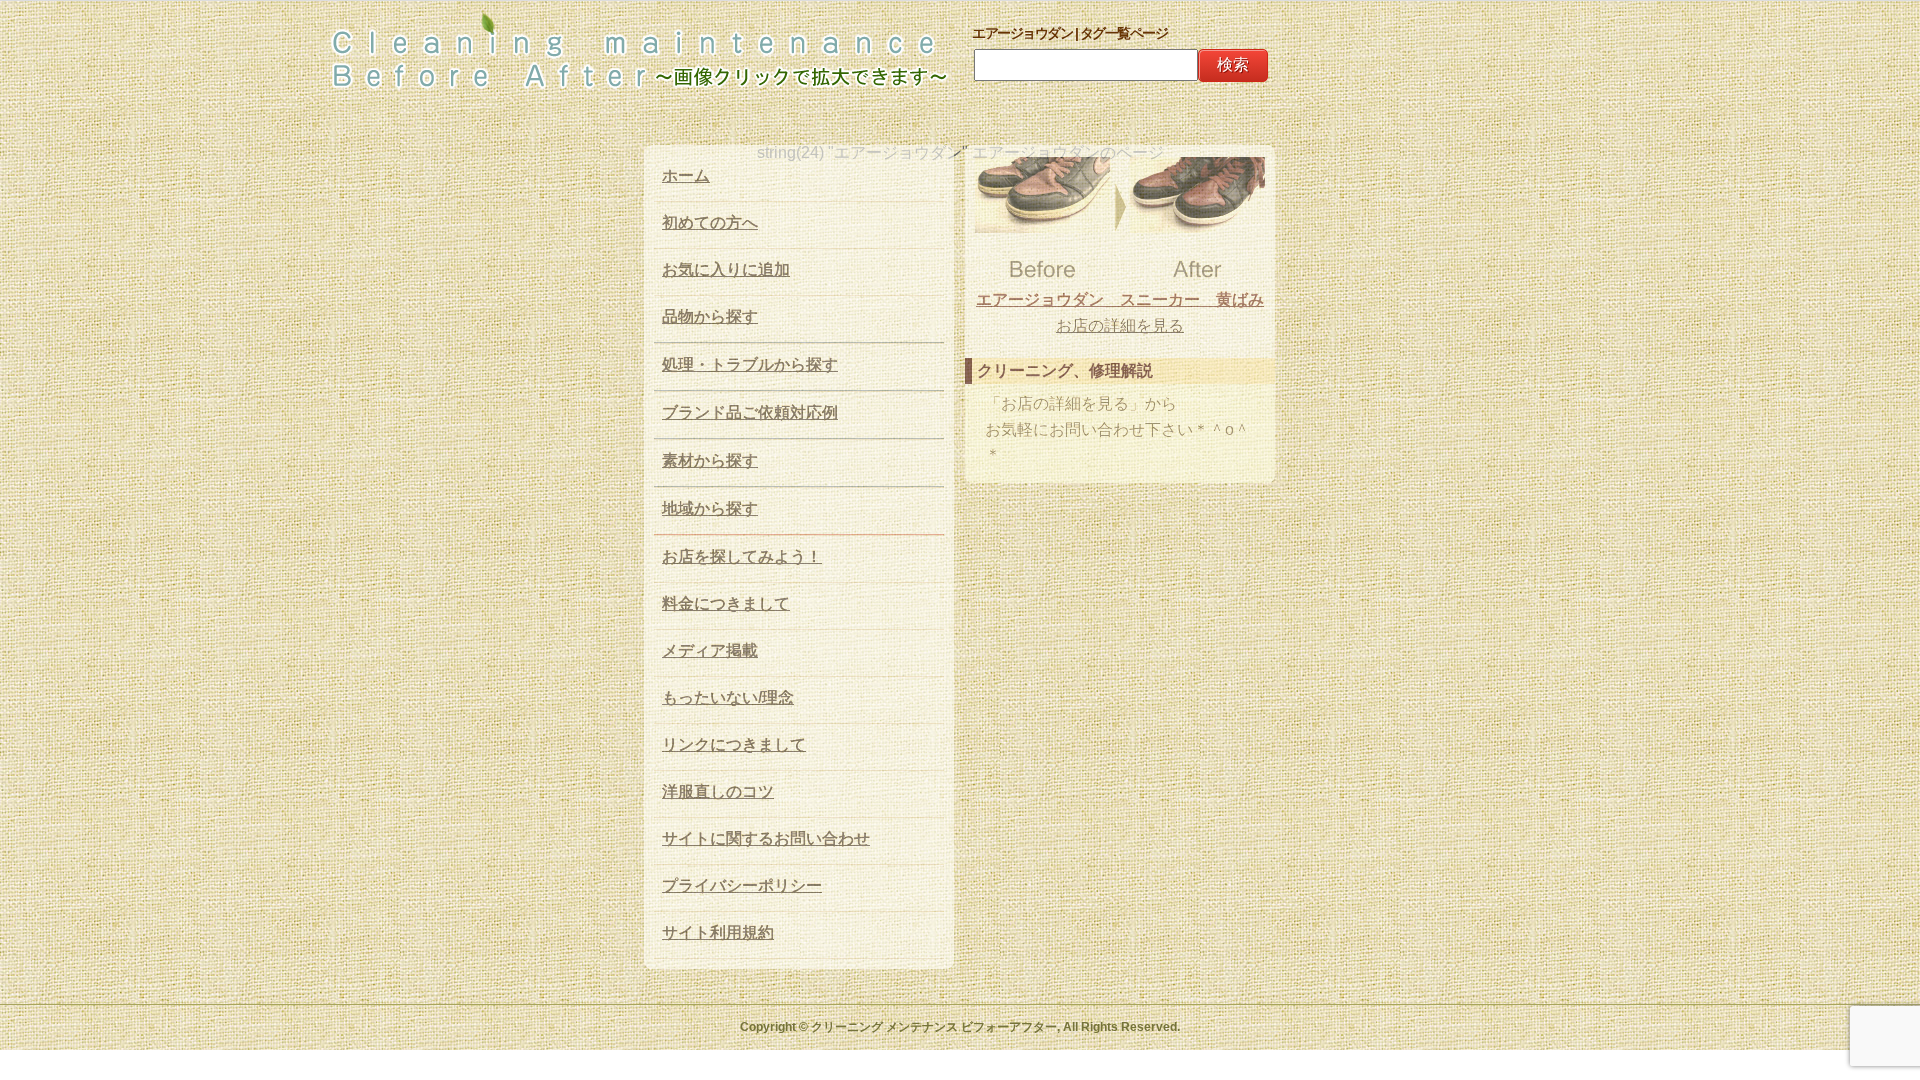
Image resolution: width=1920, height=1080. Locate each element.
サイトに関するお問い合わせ (766, 838)
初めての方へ (710, 222)
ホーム (686, 175)
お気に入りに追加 (726, 269)
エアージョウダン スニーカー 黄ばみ (1120, 299)
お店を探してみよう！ (742, 556)
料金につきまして (726, 603)
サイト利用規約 (718, 932)
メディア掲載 (710, 650)
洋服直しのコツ (718, 791)
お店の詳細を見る (1120, 325)
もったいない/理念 (728, 697)
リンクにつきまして (734, 744)
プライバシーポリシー (742, 885)
